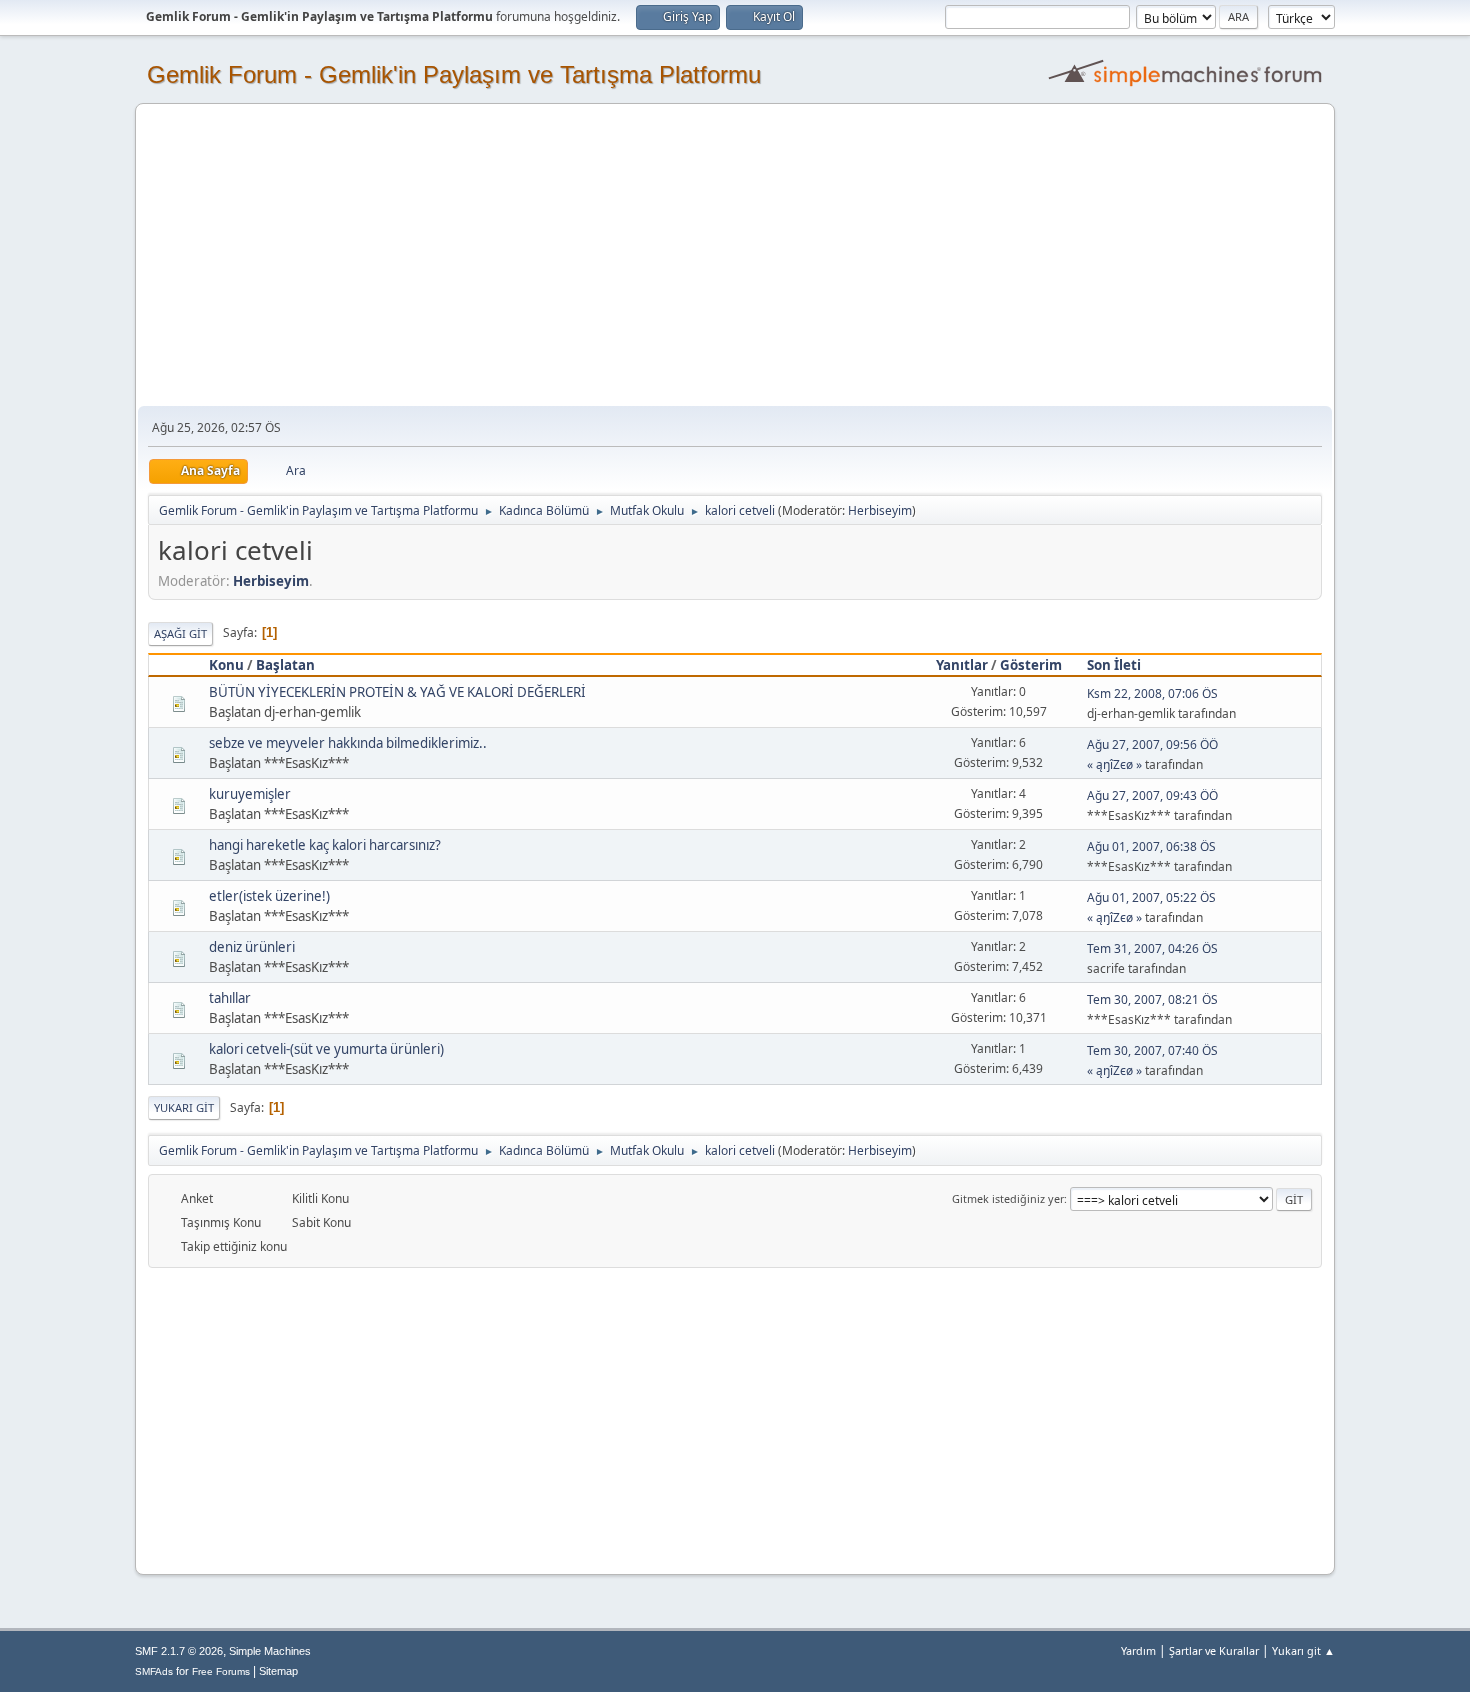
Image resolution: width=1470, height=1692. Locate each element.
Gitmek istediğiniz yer (1008, 1198)
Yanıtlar (962, 665)
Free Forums (221, 1671)
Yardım (1138, 1650)
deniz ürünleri (252, 947)
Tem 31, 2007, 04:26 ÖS (1152, 948)
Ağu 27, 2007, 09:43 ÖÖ (1152, 795)
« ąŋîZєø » (1114, 764)
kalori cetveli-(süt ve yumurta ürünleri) (326, 1049)
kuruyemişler (250, 794)
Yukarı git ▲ (1303, 1650)
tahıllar (230, 998)
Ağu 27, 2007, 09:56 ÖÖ (1152, 744)
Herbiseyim (880, 510)
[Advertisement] (735, 256)
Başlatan (285, 665)
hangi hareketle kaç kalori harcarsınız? (325, 845)
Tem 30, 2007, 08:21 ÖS (1152, 999)
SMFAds (154, 1671)
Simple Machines (270, 1651)
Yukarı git (184, 1107)
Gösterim (1031, 665)
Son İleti (1114, 665)
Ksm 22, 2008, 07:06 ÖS (1152, 693)
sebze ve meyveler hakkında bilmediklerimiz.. (348, 743)
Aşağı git (180, 633)
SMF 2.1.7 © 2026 (179, 1651)
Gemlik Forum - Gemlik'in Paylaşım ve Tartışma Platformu (454, 74)
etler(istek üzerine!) (269, 896)
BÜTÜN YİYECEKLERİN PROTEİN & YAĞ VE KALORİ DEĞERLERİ (397, 692)
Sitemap (278, 1671)
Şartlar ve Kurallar (1214, 1650)
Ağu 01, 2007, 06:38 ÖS (1151, 846)
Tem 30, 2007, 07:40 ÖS (1152, 1050)
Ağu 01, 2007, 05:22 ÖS (1151, 897)
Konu (226, 665)
